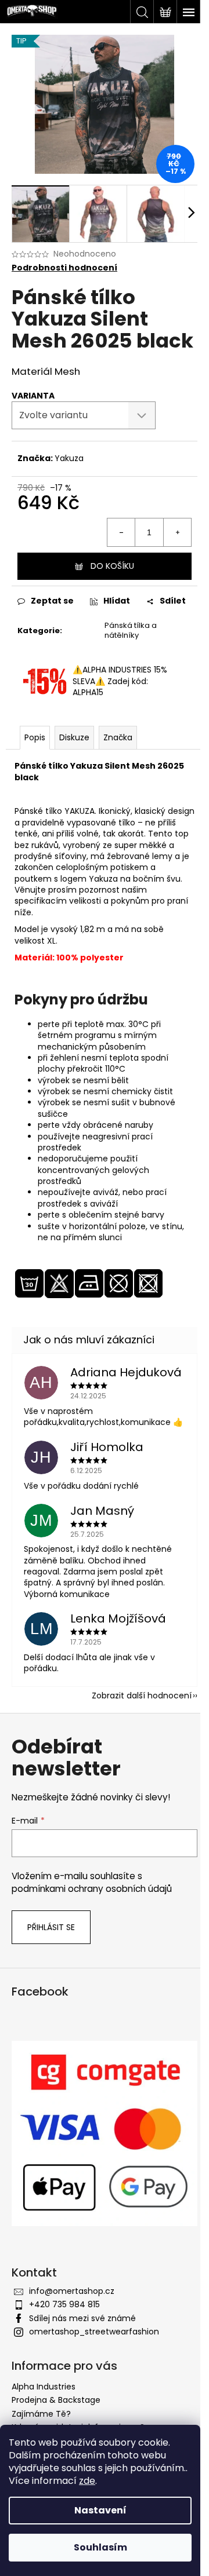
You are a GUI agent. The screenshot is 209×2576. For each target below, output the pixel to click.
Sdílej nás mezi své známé (82, 2318)
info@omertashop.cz (72, 2291)
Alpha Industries (44, 2387)
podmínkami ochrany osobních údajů (92, 1889)
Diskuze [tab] (74, 737)
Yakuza (69, 458)
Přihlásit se (51, 1927)
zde (87, 2481)
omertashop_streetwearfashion (94, 2332)
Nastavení (100, 2510)
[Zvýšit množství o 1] (177, 532)
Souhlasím (100, 2547)
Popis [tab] (35, 737)
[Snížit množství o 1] (121, 532)
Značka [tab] (118, 737)
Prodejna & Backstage (56, 2400)
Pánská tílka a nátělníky (131, 630)
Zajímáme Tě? (41, 2414)
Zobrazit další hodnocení (142, 1696)
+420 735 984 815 (64, 2304)
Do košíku (112, 566)
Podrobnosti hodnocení (64, 268)
